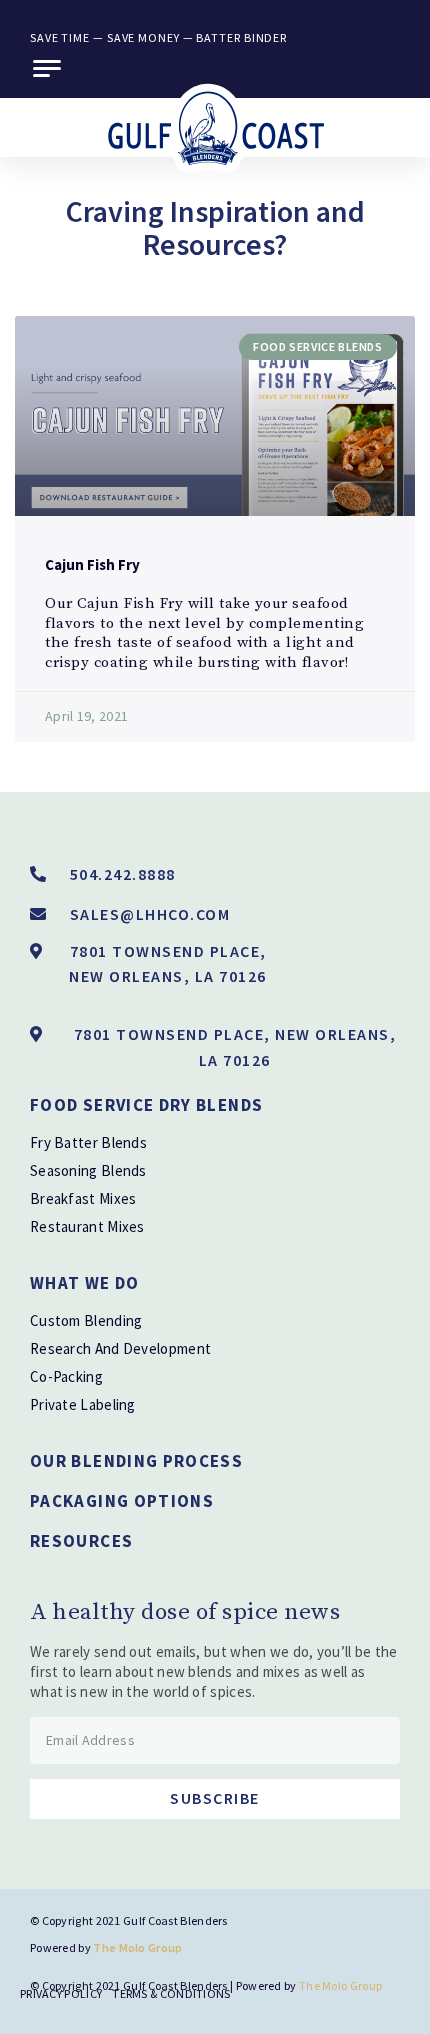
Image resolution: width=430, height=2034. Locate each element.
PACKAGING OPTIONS (122, 1501)
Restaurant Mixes (87, 1226)
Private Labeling (83, 1404)
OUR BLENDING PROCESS (136, 1461)
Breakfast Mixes (83, 1198)
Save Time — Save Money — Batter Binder (158, 37)
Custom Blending (86, 1320)
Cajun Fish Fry (92, 564)
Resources (81, 1541)
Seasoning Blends (88, 1170)
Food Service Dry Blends (146, 1105)
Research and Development (120, 1348)
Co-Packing (66, 1376)
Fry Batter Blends (88, 1142)
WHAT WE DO (85, 1283)
